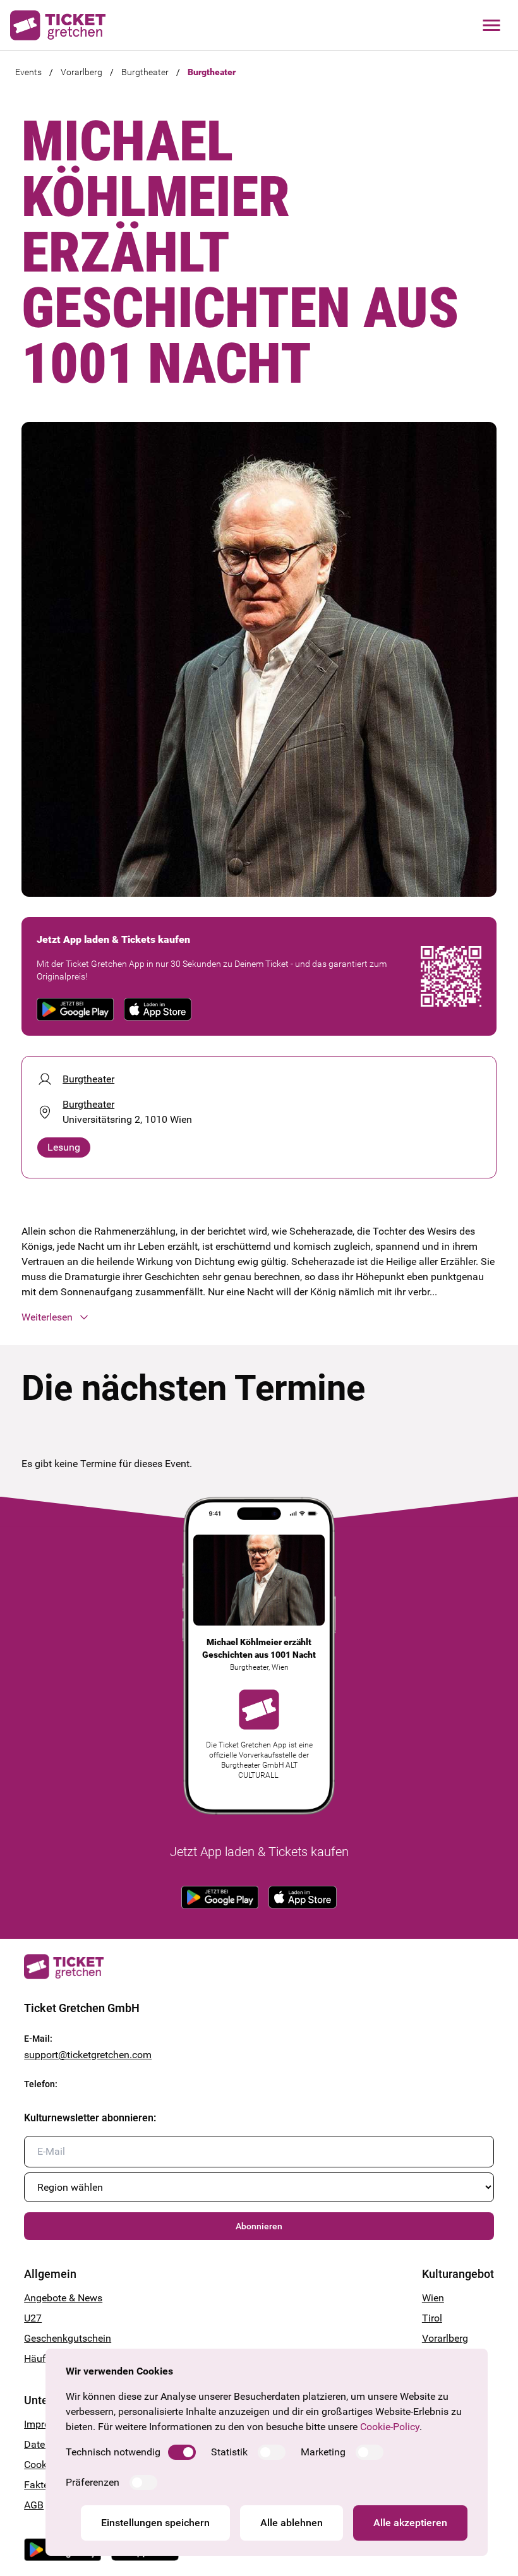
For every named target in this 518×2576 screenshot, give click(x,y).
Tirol (432, 2318)
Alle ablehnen (292, 2523)
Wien (433, 2298)
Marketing (323, 2452)
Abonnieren (259, 2226)
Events (28, 72)
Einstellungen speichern (155, 2523)
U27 (33, 2318)
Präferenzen (93, 2482)
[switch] (182, 2452)
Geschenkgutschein (68, 2338)
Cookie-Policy (390, 2427)
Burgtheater (145, 72)
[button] (259, 1317)
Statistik (229, 2452)
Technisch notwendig (113, 2452)
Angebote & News (63, 2298)
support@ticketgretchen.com (88, 2055)
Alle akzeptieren (410, 2523)
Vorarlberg (81, 72)
